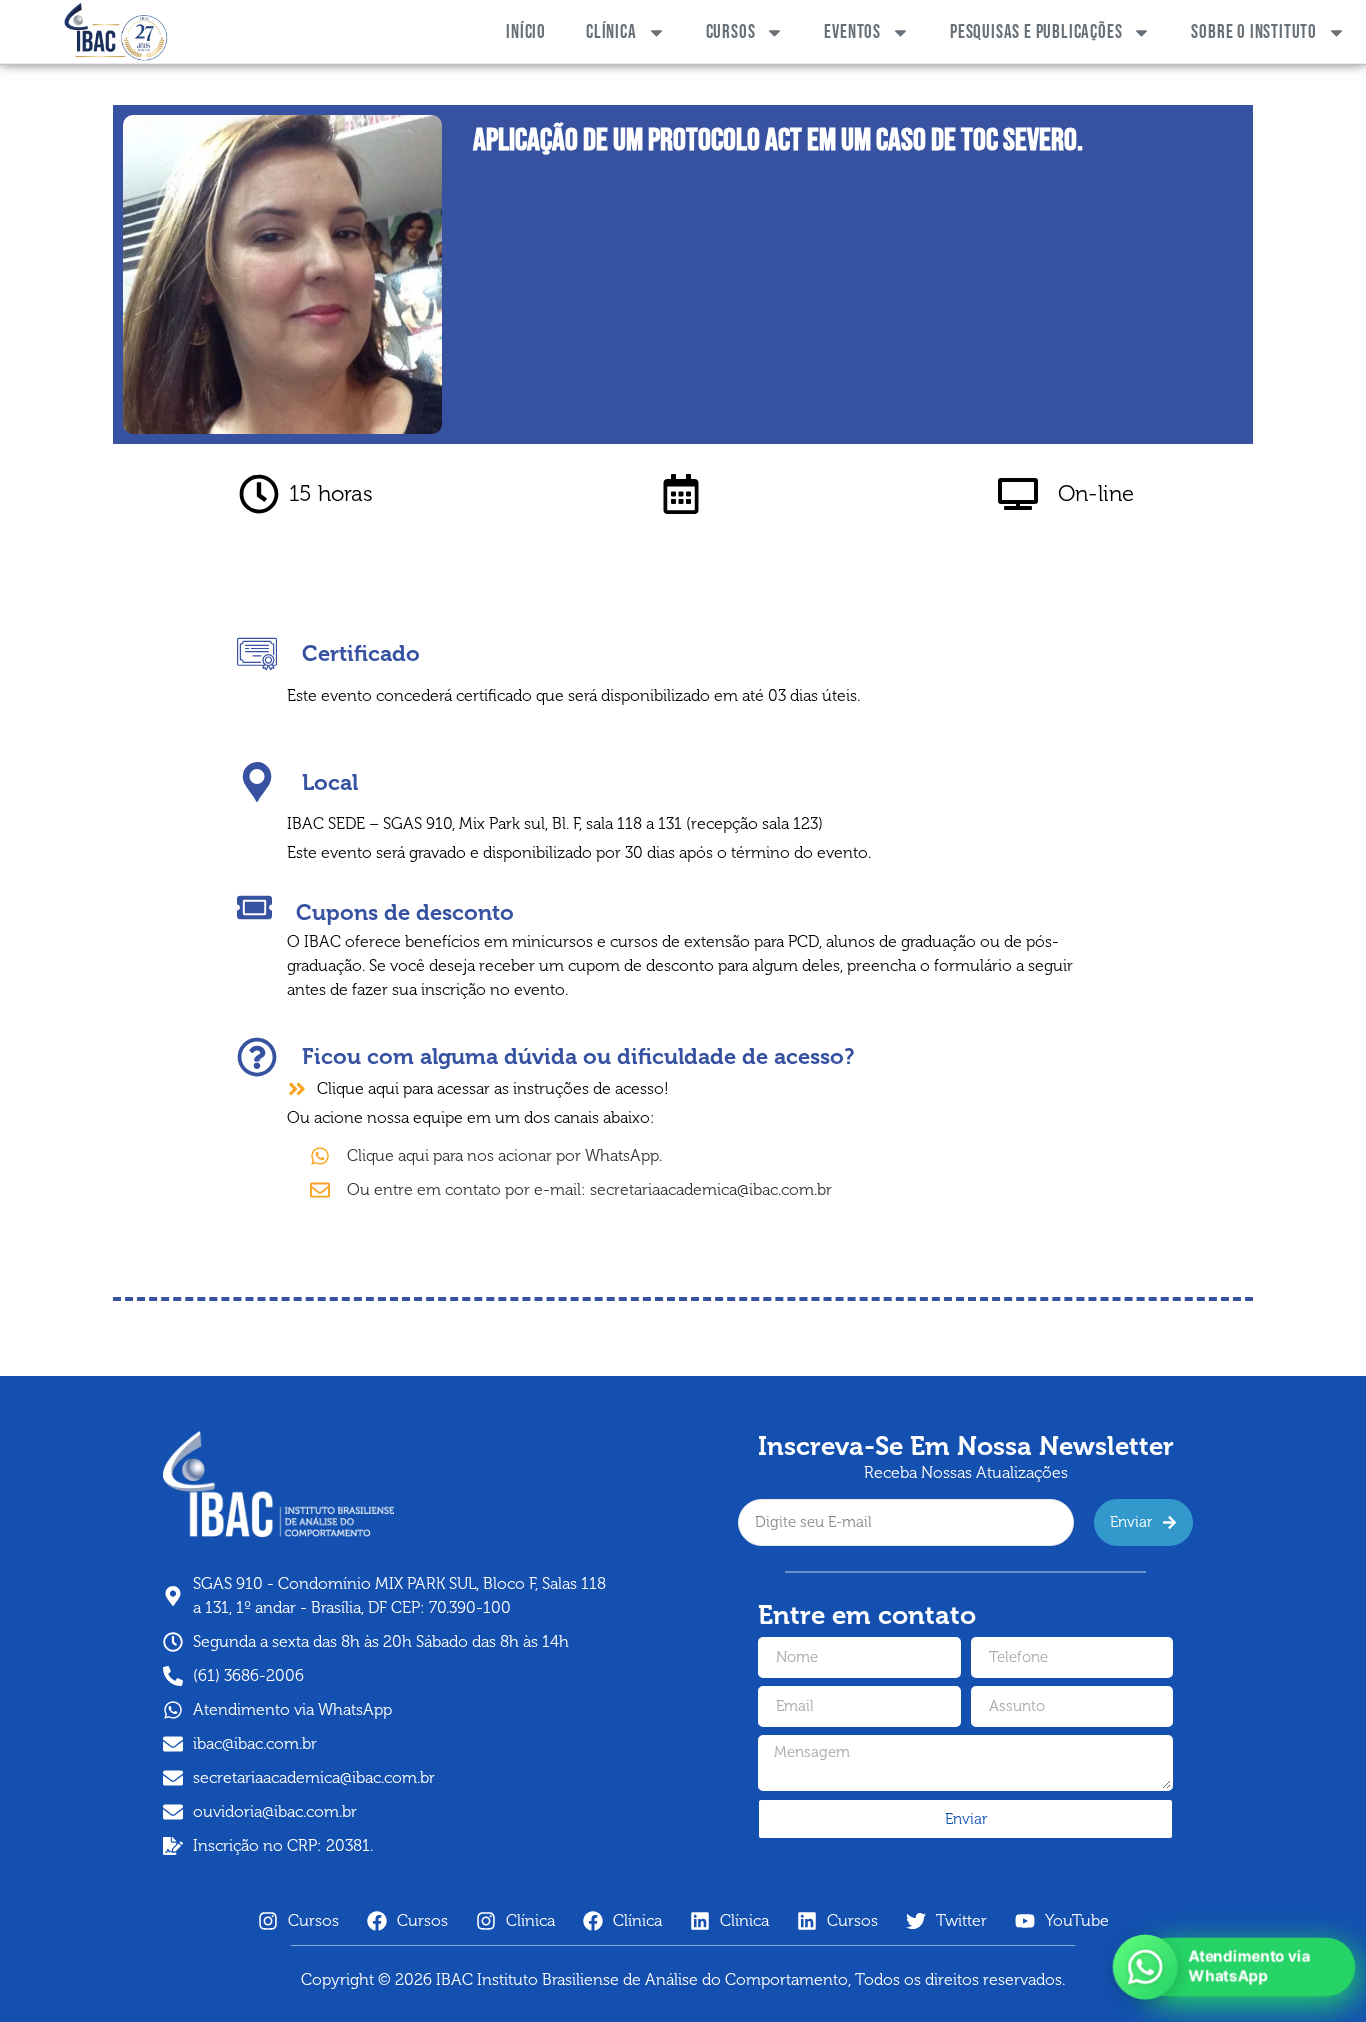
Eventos (852, 32)
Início (526, 32)
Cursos (731, 32)
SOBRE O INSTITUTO (1254, 32)
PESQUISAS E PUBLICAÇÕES (1036, 32)
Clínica (611, 32)
